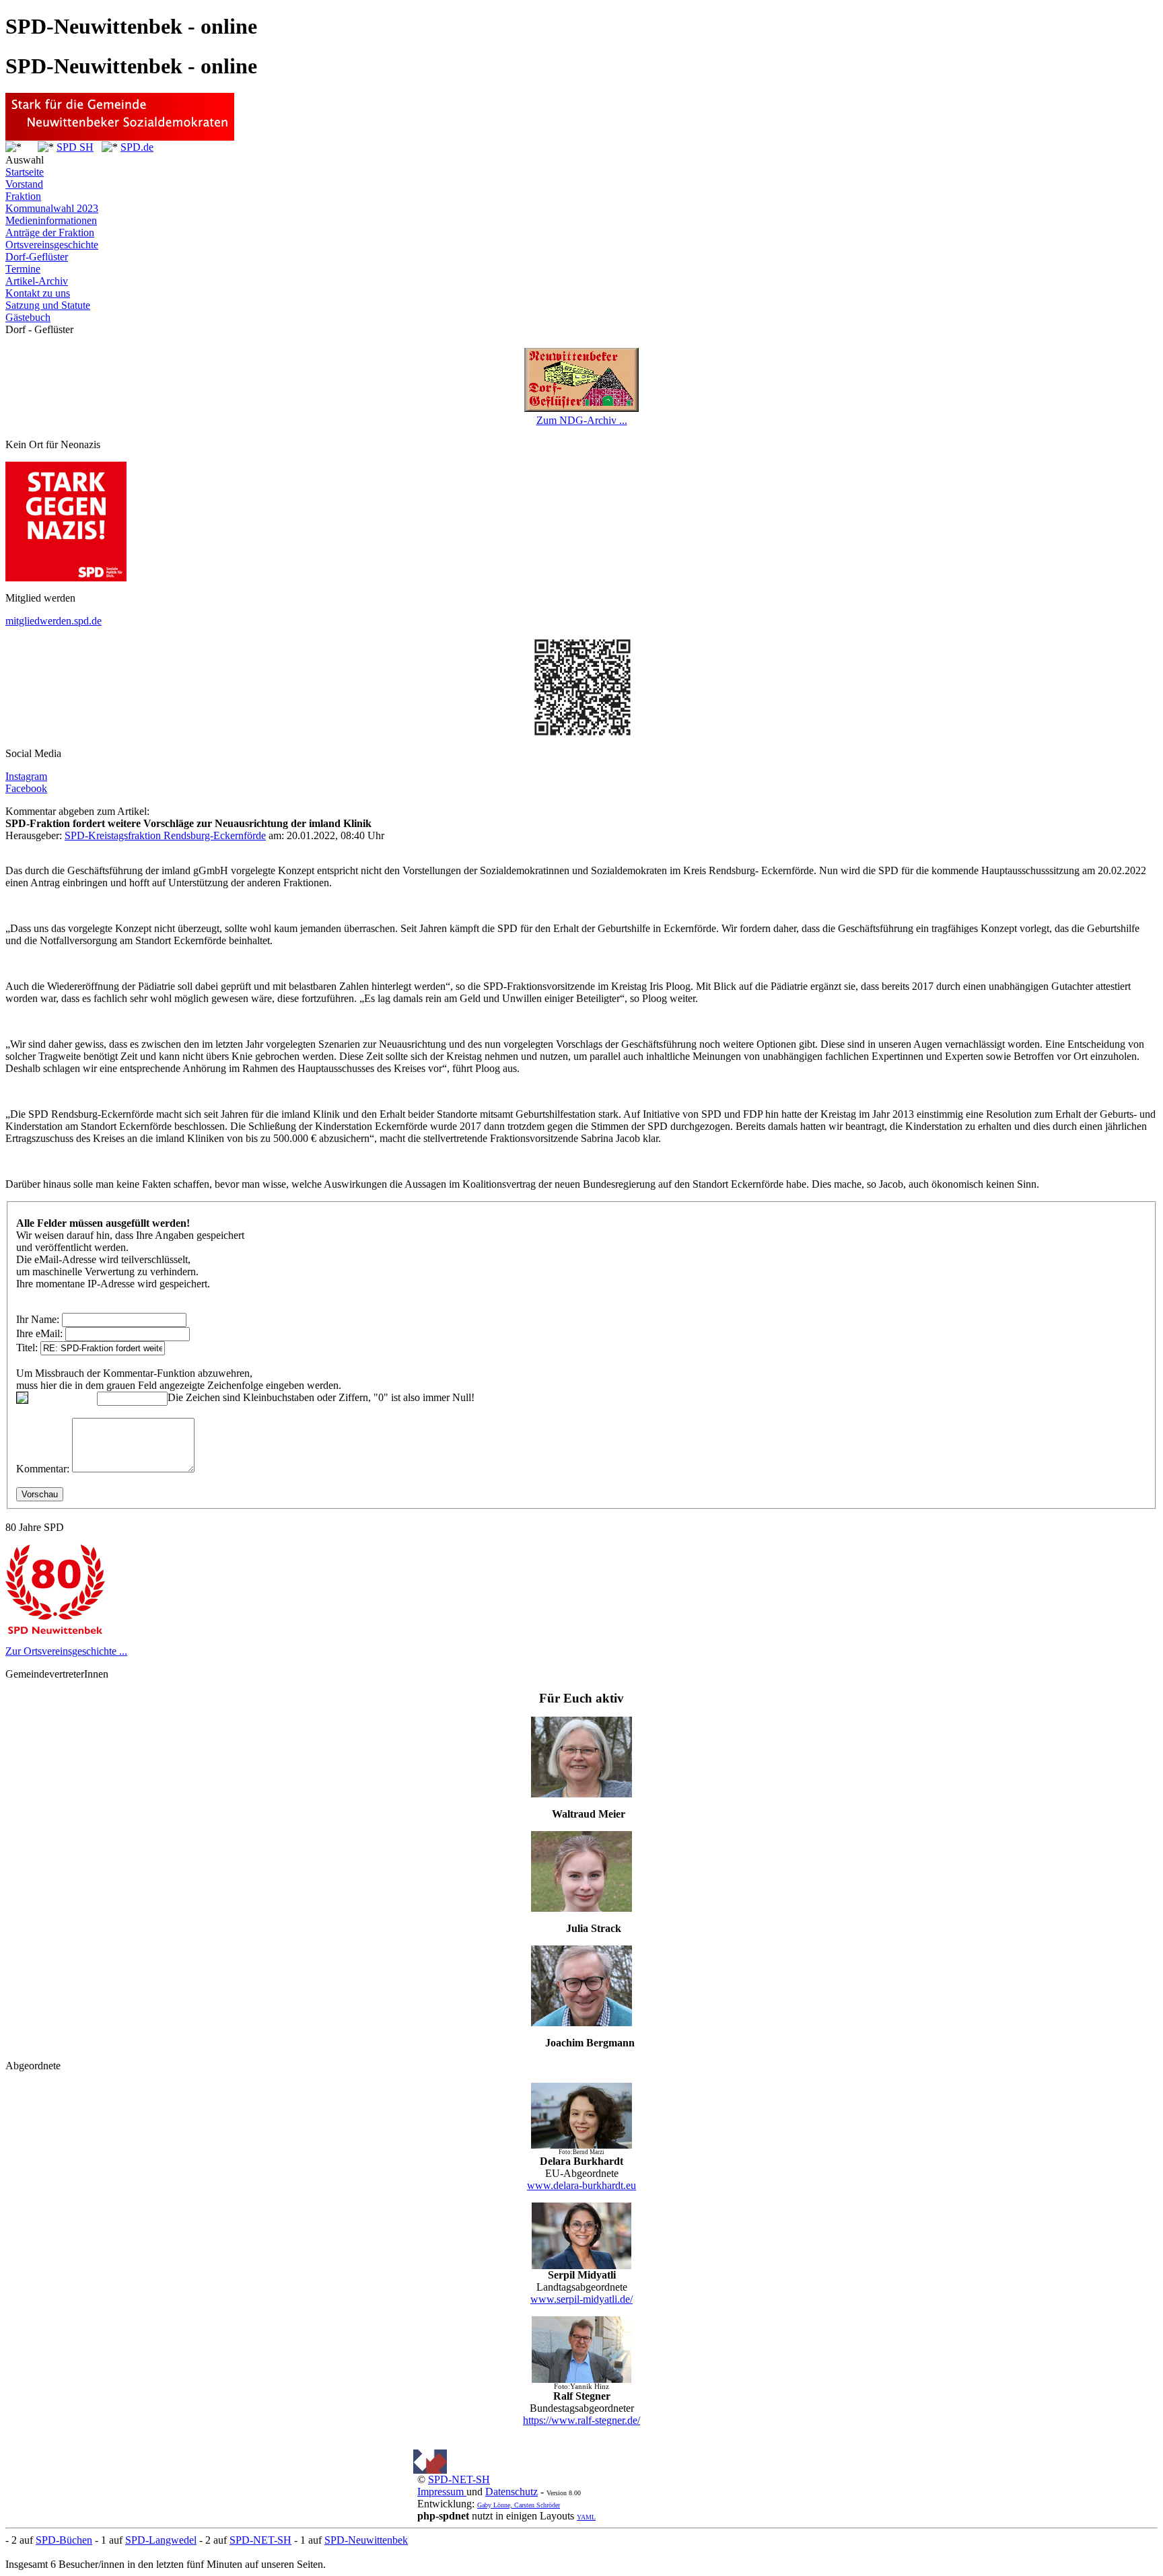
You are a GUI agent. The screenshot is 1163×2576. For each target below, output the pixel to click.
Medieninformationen (51, 220)
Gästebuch (28, 317)
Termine (23, 269)
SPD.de (137, 147)
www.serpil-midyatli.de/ (581, 2299)
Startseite (25, 172)
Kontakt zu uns (38, 293)
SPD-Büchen (64, 2540)
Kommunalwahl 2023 (52, 208)
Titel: (27, 1348)
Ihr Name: (38, 1319)
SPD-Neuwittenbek (366, 2540)
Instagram (26, 776)
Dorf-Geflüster (37, 257)
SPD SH (75, 147)
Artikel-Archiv (37, 281)
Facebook (26, 788)
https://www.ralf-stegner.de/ (581, 2420)
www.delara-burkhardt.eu (581, 2185)
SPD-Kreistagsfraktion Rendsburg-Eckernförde (165, 835)
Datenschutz (512, 2492)
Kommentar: (43, 1469)
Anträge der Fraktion (50, 232)
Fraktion (23, 196)
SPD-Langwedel (161, 2540)
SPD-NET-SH (459, 2479)
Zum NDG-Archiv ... (582, 420)
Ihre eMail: (39, 1333)
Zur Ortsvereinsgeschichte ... (66, 1651)
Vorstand (24, 184)
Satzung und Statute (48, 305)
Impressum (442, 2492)
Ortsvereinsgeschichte (52, 245)
